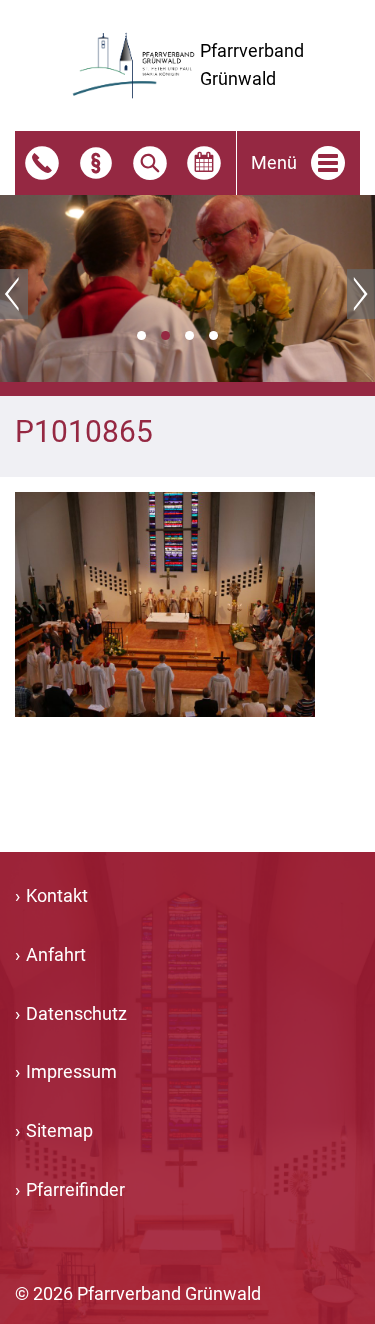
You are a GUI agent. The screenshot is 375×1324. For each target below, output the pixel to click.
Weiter (361, 294)
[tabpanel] (187, 289)
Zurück (14, 294)
